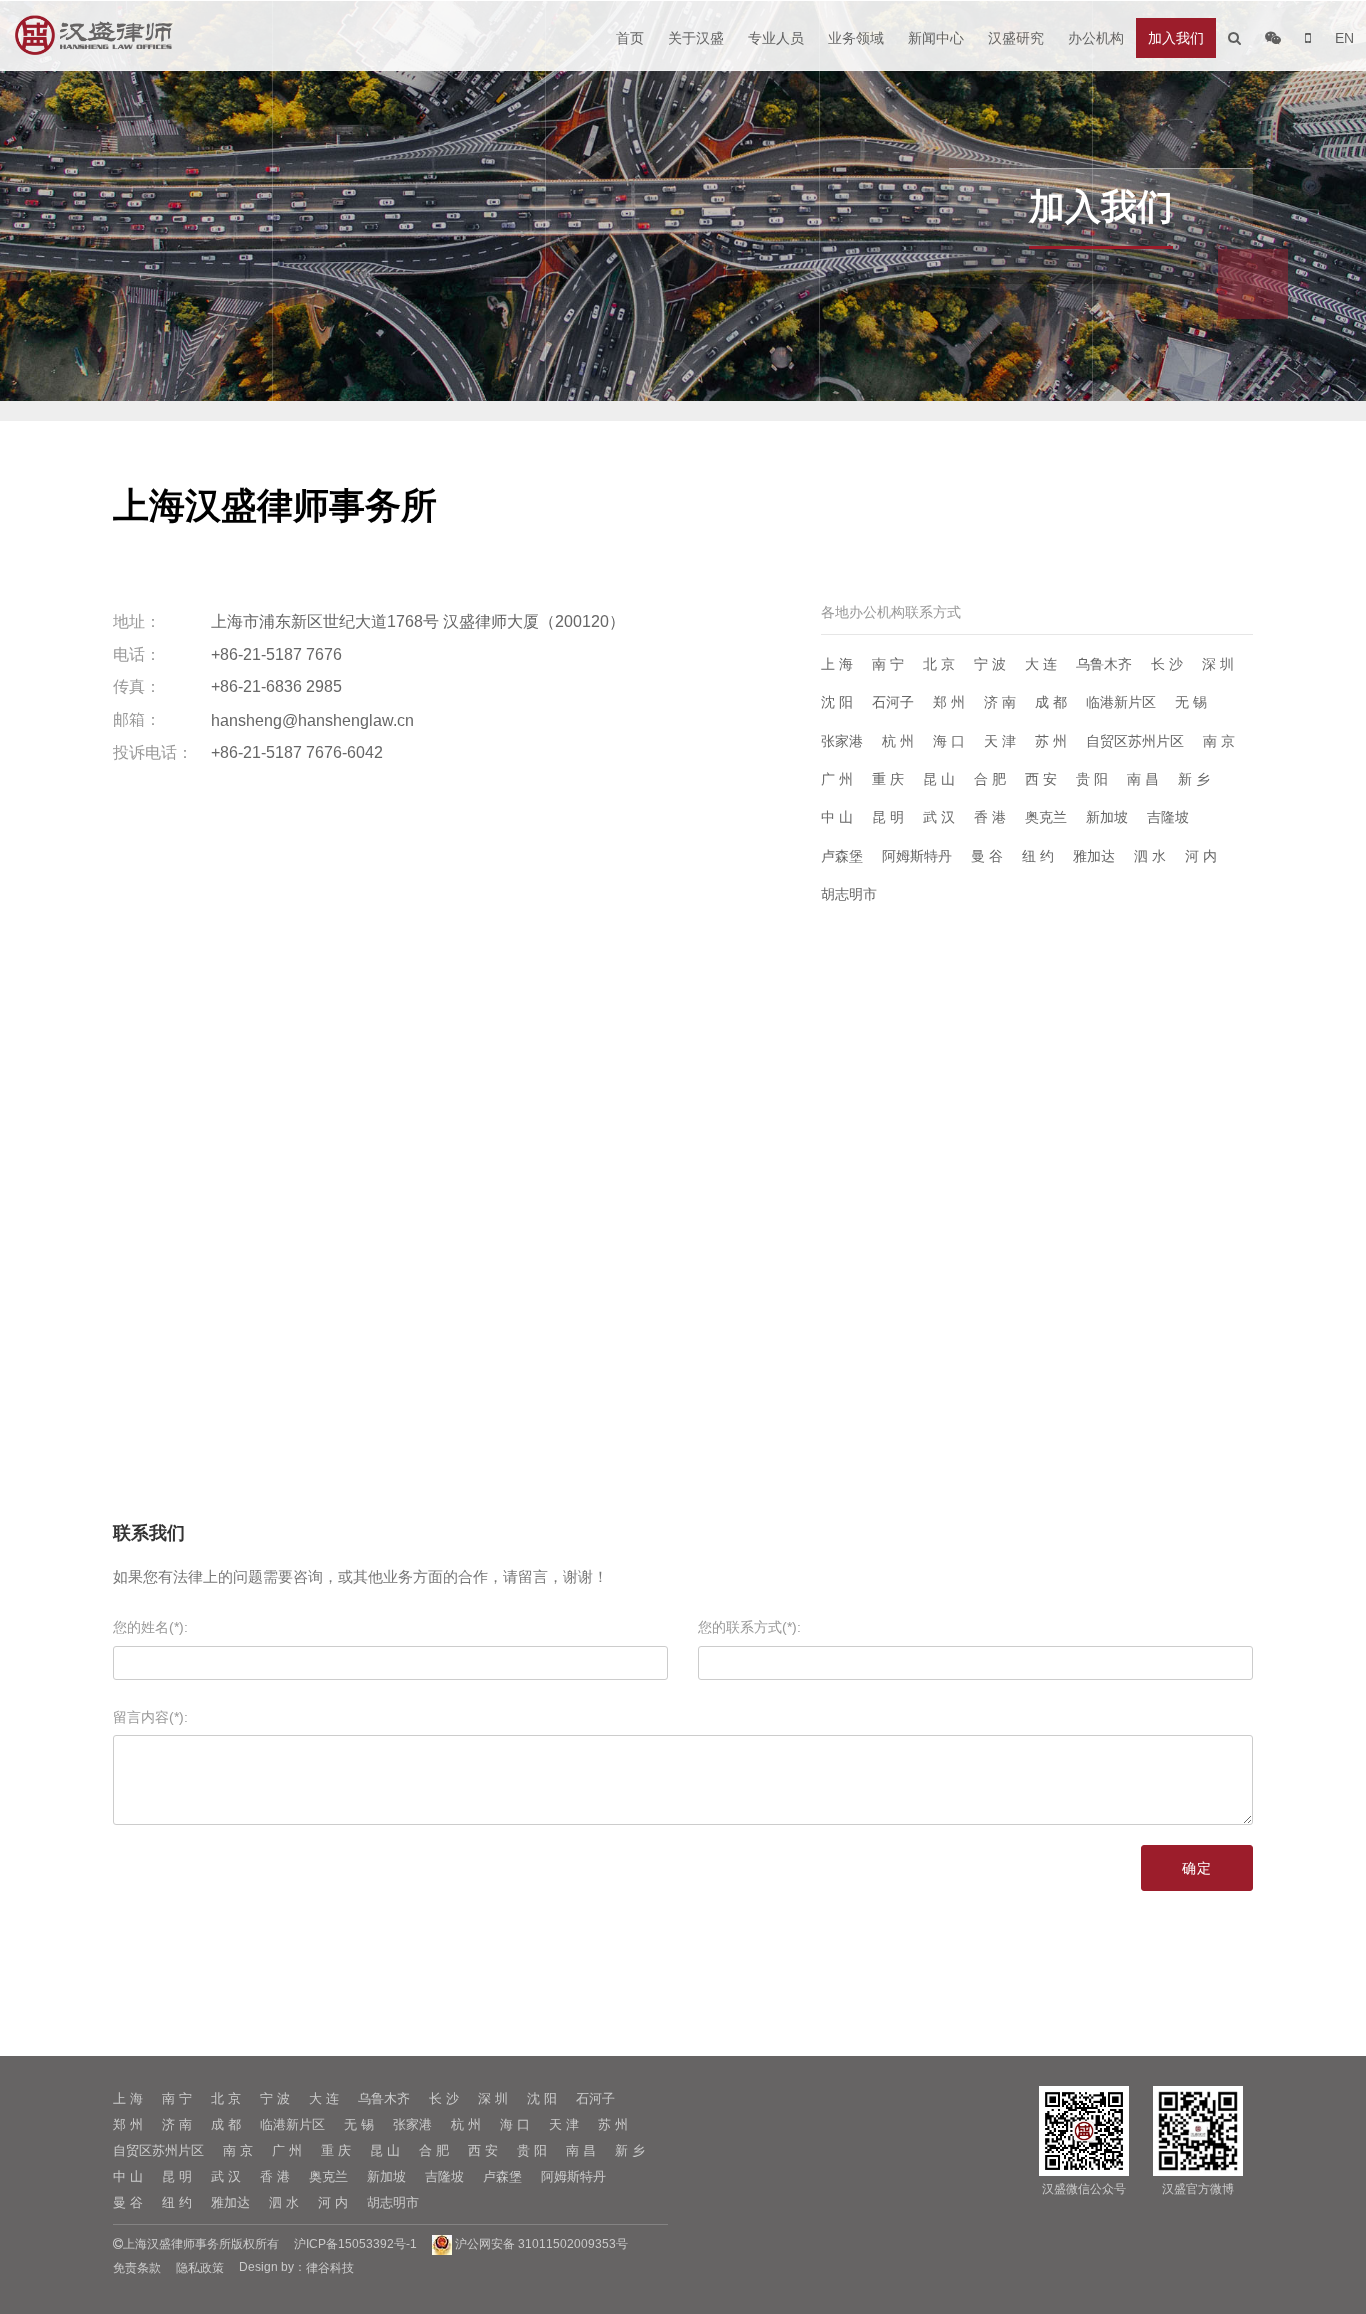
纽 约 (1038, 856)
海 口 (949, 741)
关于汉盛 (696, 38)
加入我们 (1176, 38)
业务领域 (856, 38)
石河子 (893, 702)
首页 (630, 38)
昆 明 (888, 817)
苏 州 (1051, 741)
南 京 (1219, 741)
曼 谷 (987, 856)
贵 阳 (1092, 779)
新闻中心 (936, 38)
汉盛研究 (1016, 38)
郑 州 (949, 702)
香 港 (990, 817)
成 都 (1051, 702)
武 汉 (939, 817)
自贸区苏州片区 (1135, 741)
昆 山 (939, 779)
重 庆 (888, 779)
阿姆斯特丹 (917, 856)
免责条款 (137, 2268)
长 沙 (1167, 664)
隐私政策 (200, 2268)
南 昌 (1143, 779)
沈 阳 (837, 702)
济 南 (1000, 702)
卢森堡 (842, 856)
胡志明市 (849, 894)
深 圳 (1218, 664)
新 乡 (1194, 779)
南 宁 (888, 664)
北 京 (939, 664)
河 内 (1201, 856)
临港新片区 (1121, 702)
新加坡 (1107, 817)
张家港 (842, 741)
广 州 (837, 779)
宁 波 (990, 664)
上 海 (837, 664)
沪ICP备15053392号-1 (355, 2244)
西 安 (1041, 779)
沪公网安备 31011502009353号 (540, 2244)
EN (1344, 38)
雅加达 (1094, 856)
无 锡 (1191, 702)
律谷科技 (330, 2268)
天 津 (1000, 741)
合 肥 (990, 779)
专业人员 (776, 38)
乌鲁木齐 (1104, 664)
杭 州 (898, 741)
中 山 (837, 817)
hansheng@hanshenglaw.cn (312, 719)
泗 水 (1150, 856)
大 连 (1041, 664)
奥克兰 (1046, 817)
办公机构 (1096, 38)
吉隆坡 (1168, 817)
